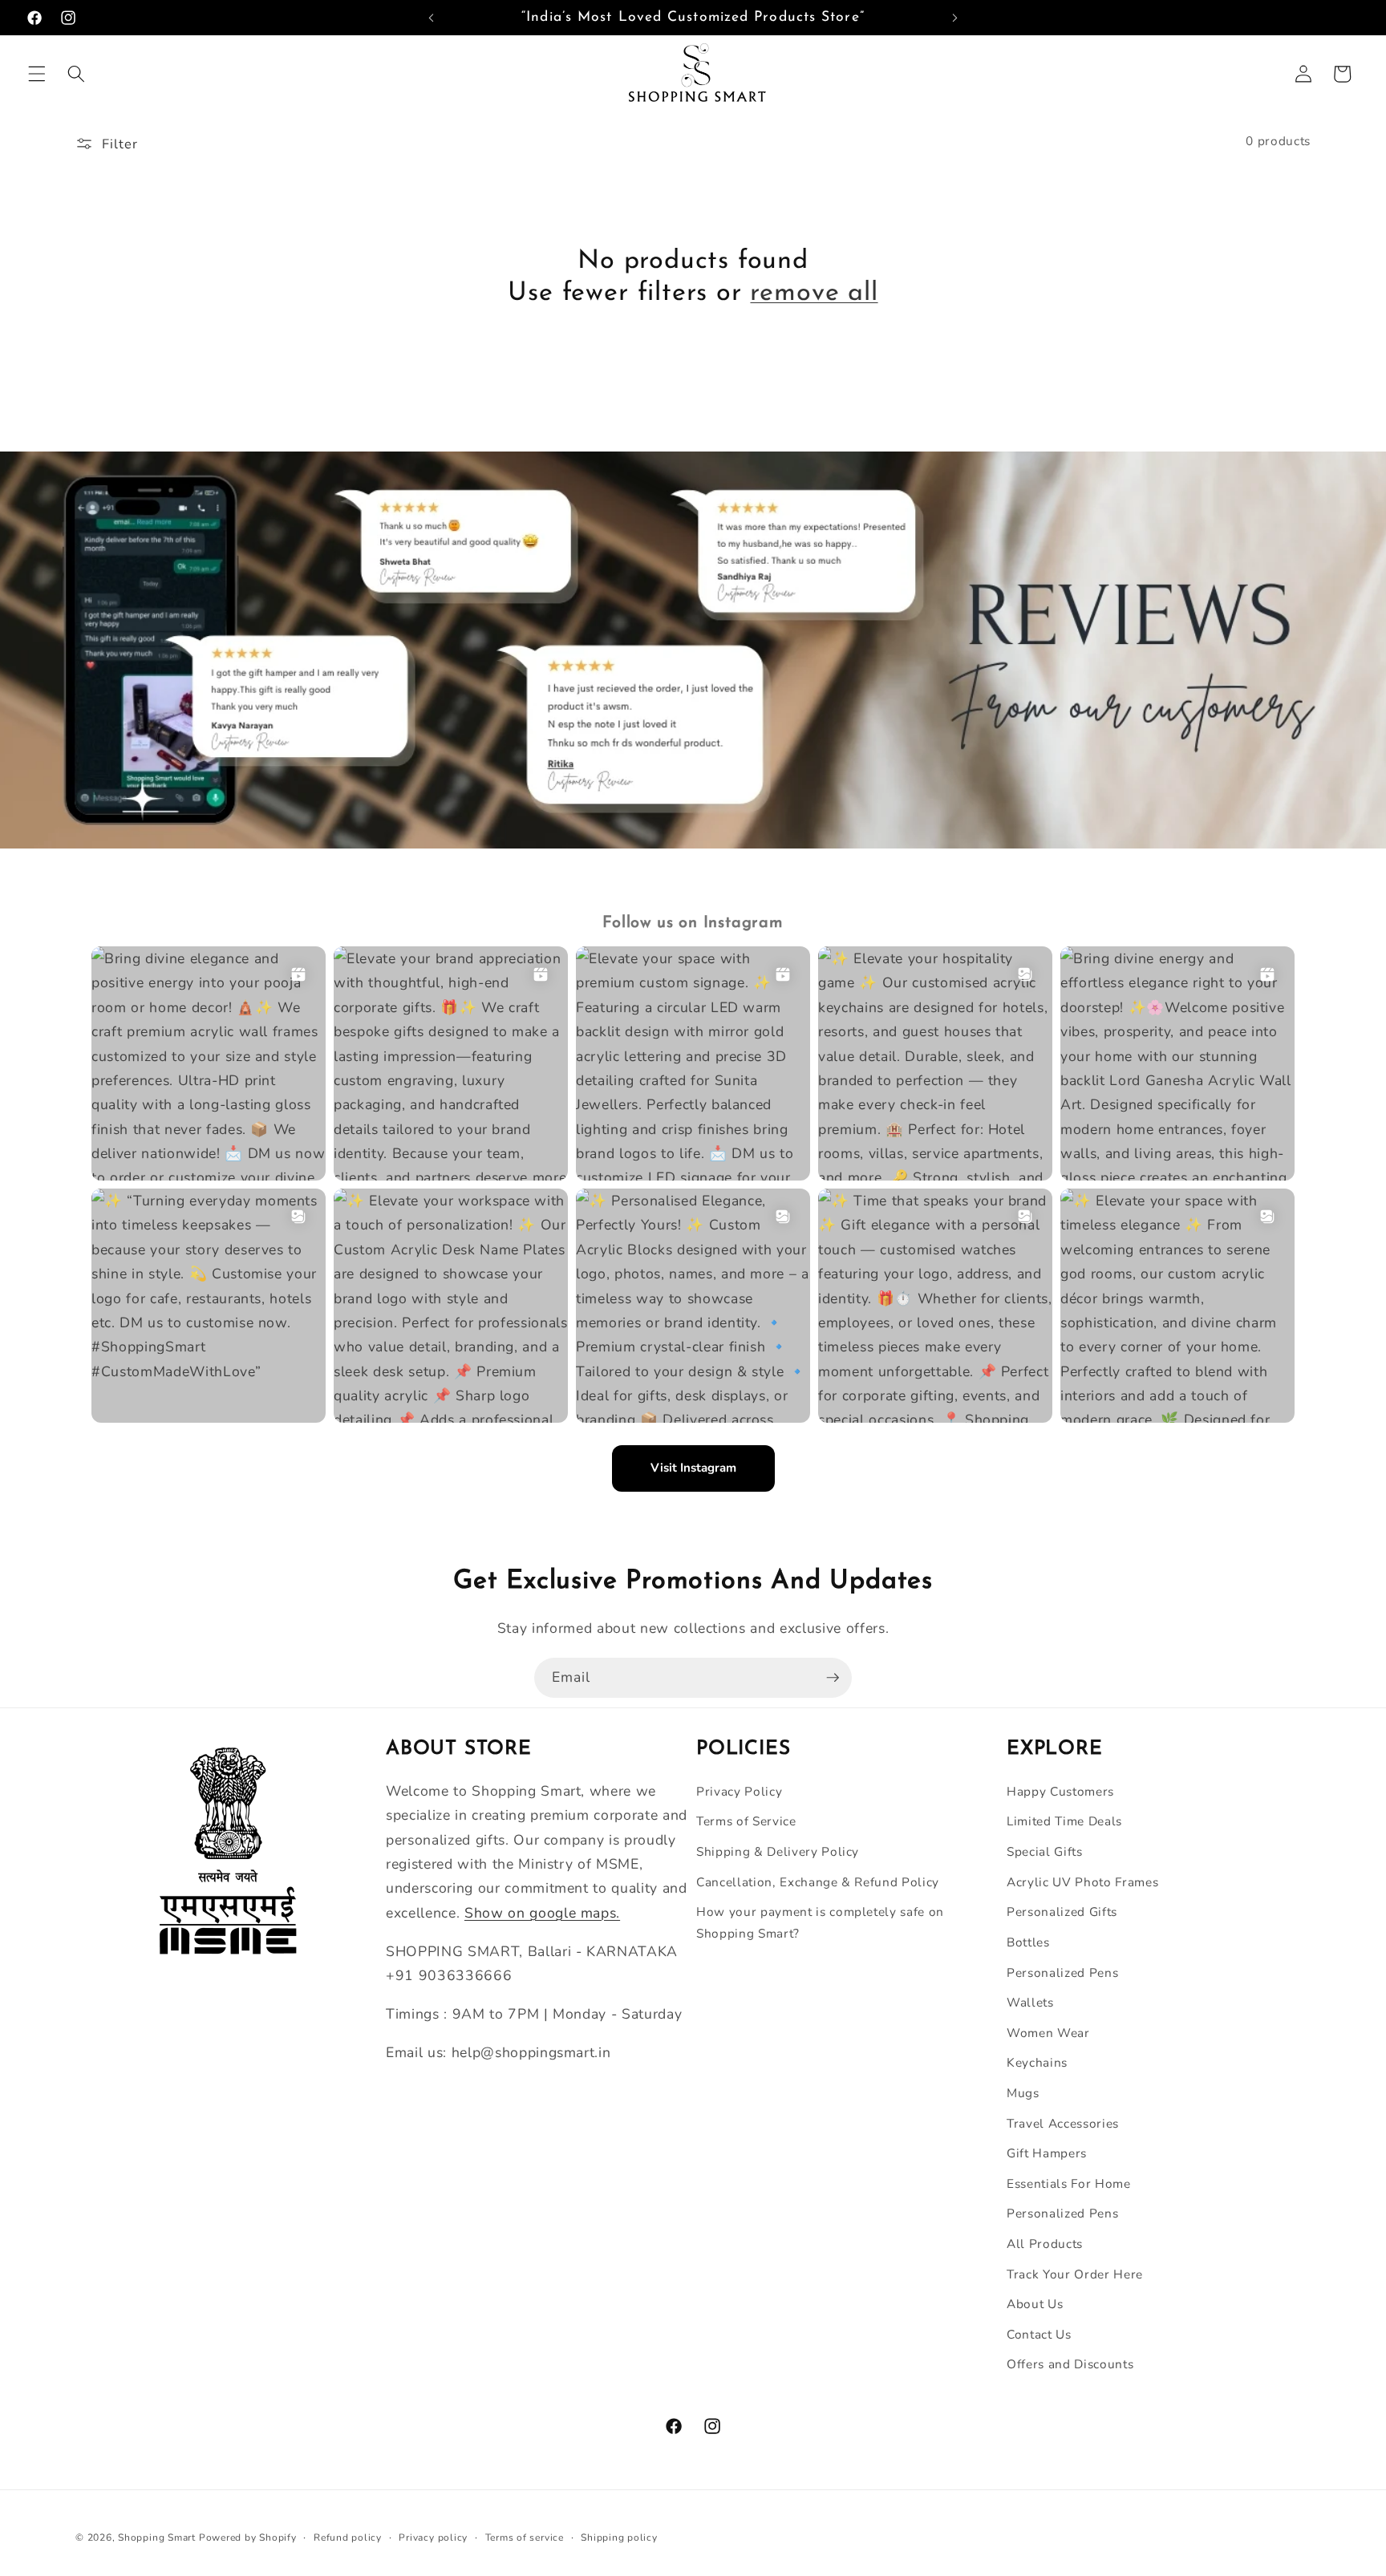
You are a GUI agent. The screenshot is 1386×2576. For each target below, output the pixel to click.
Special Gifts (1045, 1851)
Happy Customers (1060, 1791)
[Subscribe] (833, 1678)
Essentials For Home (1069, 2183)
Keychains (1037, 2062)
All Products (1045, 2244)
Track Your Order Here (1075, 2274)
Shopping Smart (157, 2538)
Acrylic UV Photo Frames (1082, 1882)
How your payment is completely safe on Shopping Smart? (820, 1922)
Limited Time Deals (1064, 1821)
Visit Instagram (693, 1468)
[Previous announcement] (432, 18)
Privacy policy (433, 2538)
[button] (37, 74)
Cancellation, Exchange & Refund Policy (818, 1882)
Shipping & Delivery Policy (778, 1851)
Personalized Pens (1062, 1973)
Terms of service (525, 2538)
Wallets (1030, 2002)
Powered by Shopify (248, 2538)
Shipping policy (619, 2538)
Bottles (1028, 1942)
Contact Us (1039, 2334)
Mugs (1023, 2093)
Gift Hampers (1047, 2153)
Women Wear (1048, 2033)
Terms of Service (746, 1821)
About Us (1035, 2304)
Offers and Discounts (1070, 2364)
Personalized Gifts (1062, 1912)
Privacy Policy (739, 1791)
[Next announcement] (954, 18)
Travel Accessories (1063, 2123)
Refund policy (348, 2538)
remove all (814, 294)
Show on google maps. (542, 1913)
